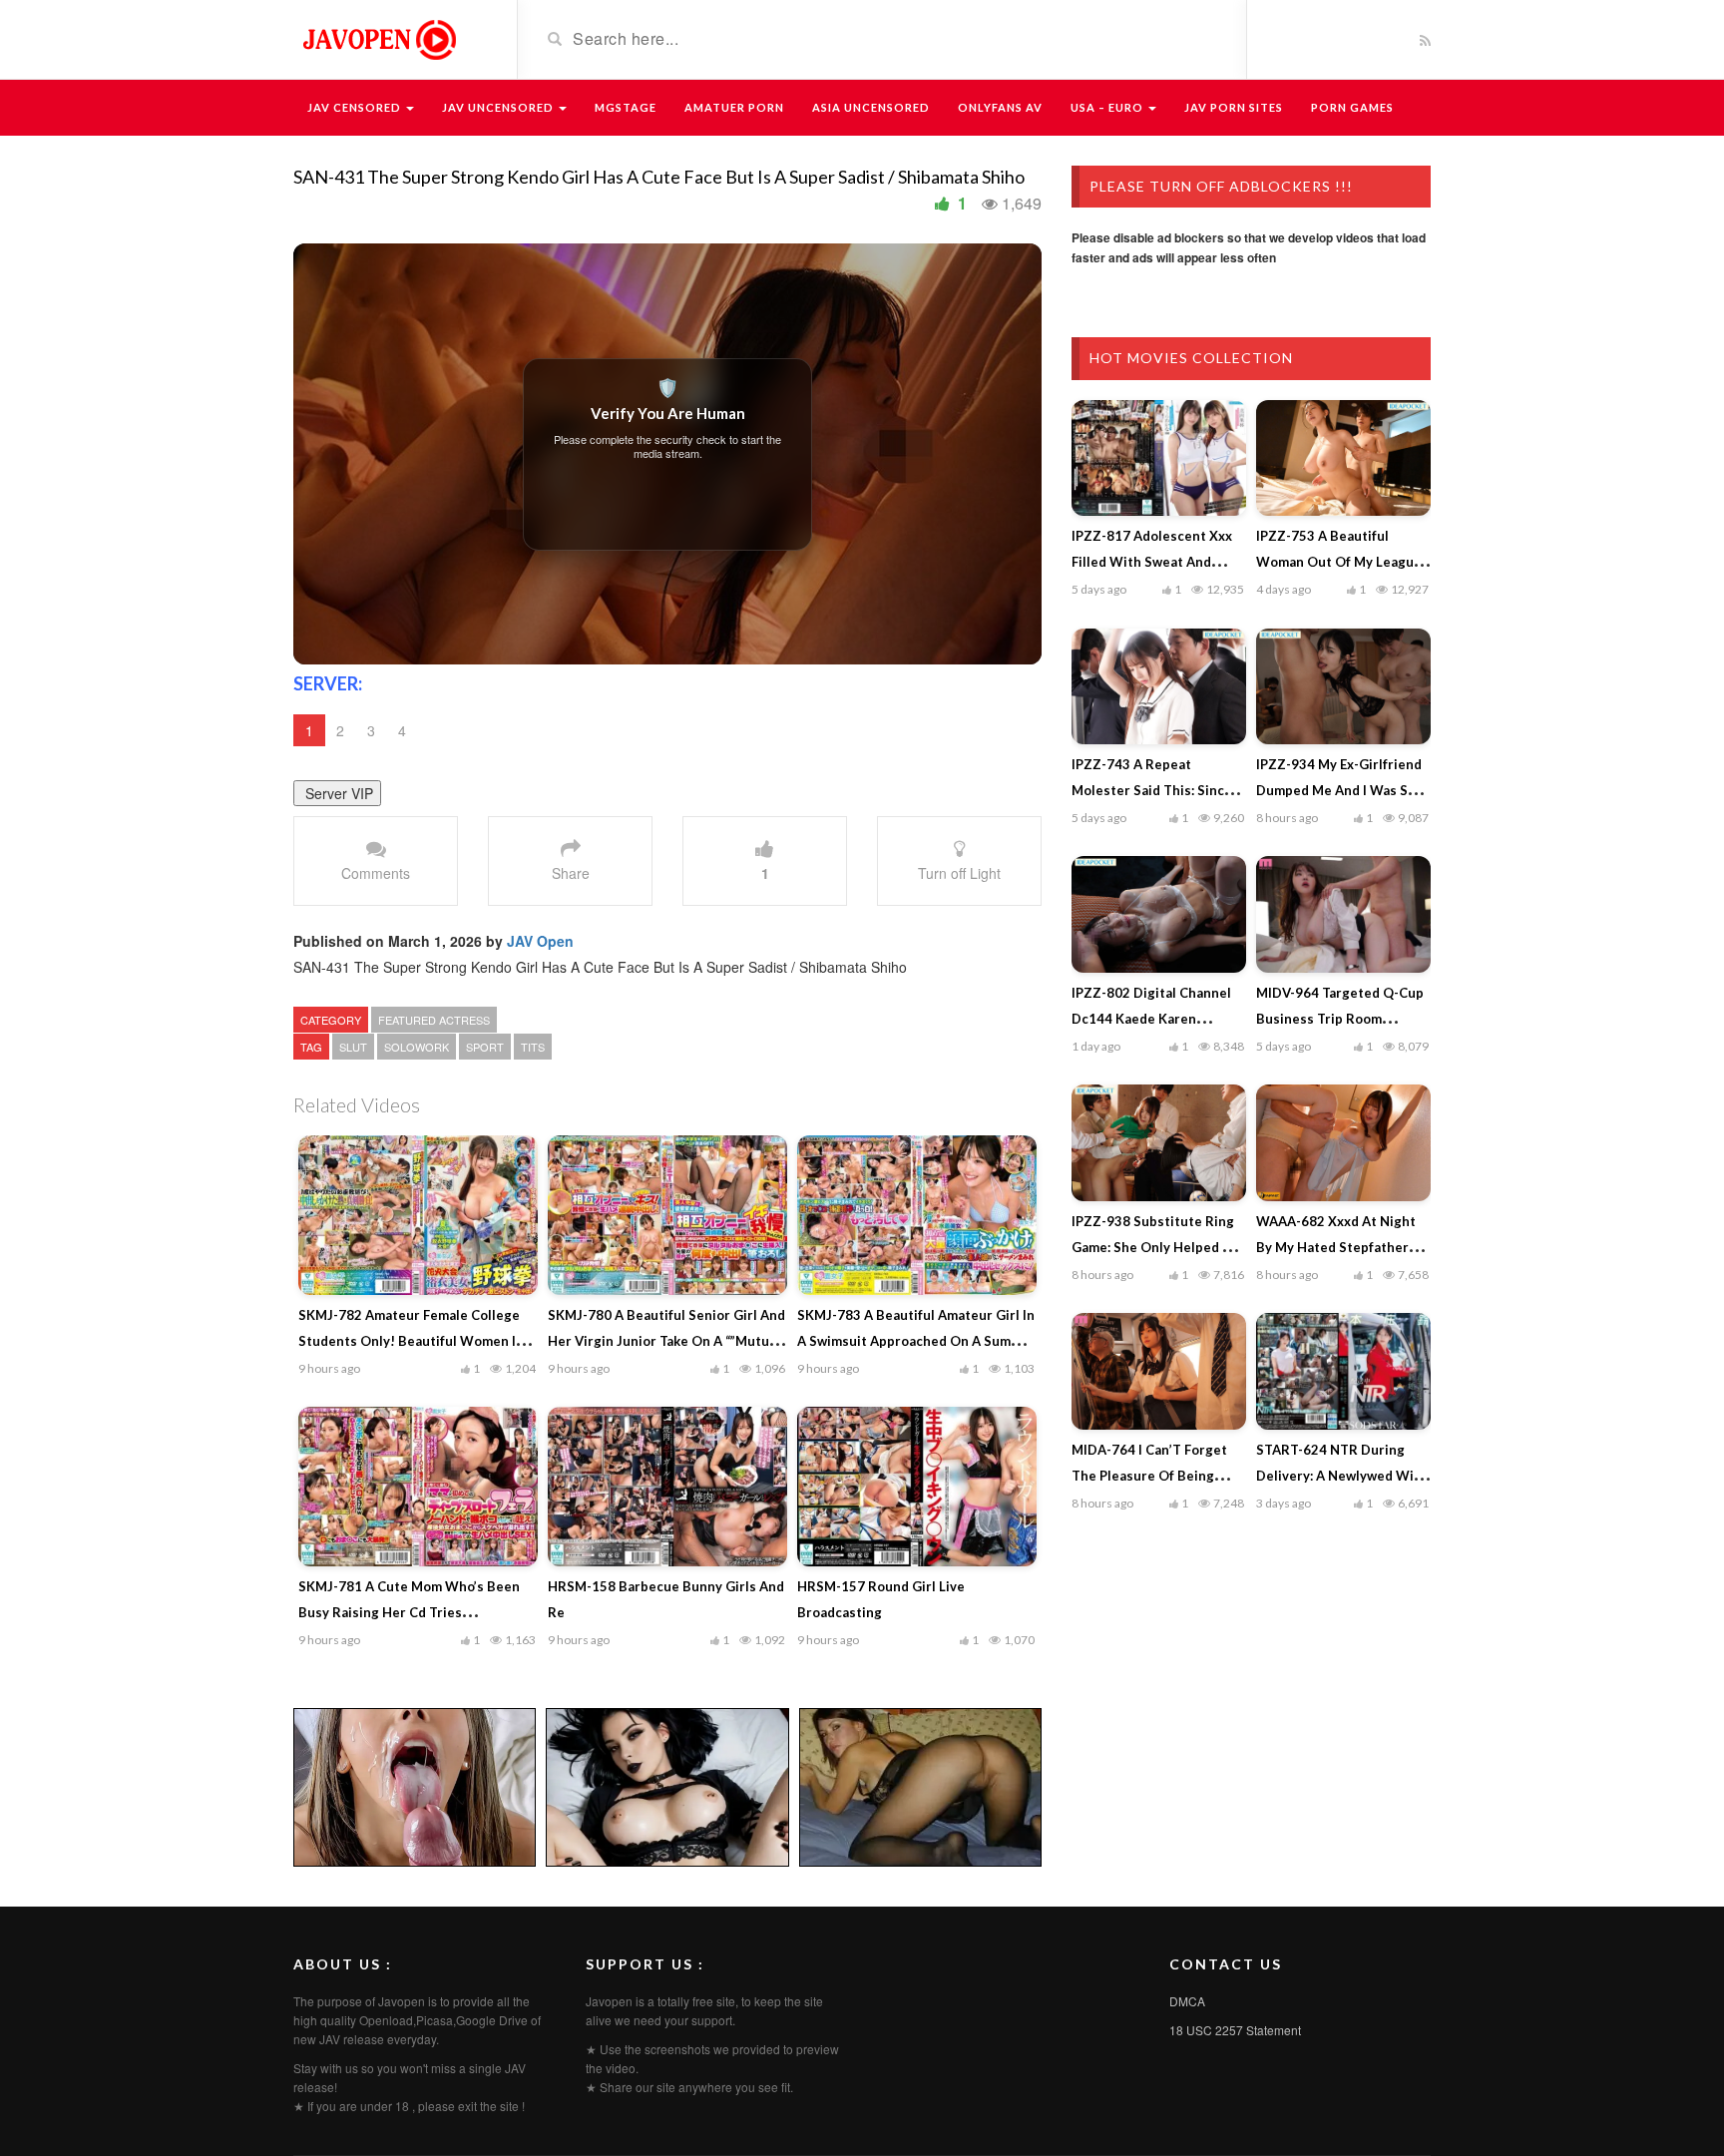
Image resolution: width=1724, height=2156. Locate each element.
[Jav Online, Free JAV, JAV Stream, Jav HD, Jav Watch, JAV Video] (378, 38)
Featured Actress (434, 1020)
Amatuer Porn (734, 107)
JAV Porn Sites (1234, 107)
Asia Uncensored (871, 107)
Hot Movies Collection (1191, 358)
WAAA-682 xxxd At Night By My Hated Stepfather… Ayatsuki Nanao (1337, 1247)
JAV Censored (356, 107)
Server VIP (337, 793)
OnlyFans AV (1000, 107)
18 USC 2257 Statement (1235, 2030)
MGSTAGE (626, 107)
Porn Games (1352, 107)
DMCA (1187, 2001)
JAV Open (540, 941)
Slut (353, 1047)
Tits (533, 1047)
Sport (485, 1047)
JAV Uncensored (499, 107)
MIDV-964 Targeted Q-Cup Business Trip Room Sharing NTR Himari (1340, 1019)
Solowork (417, 1047)
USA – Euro (1108, 107)
